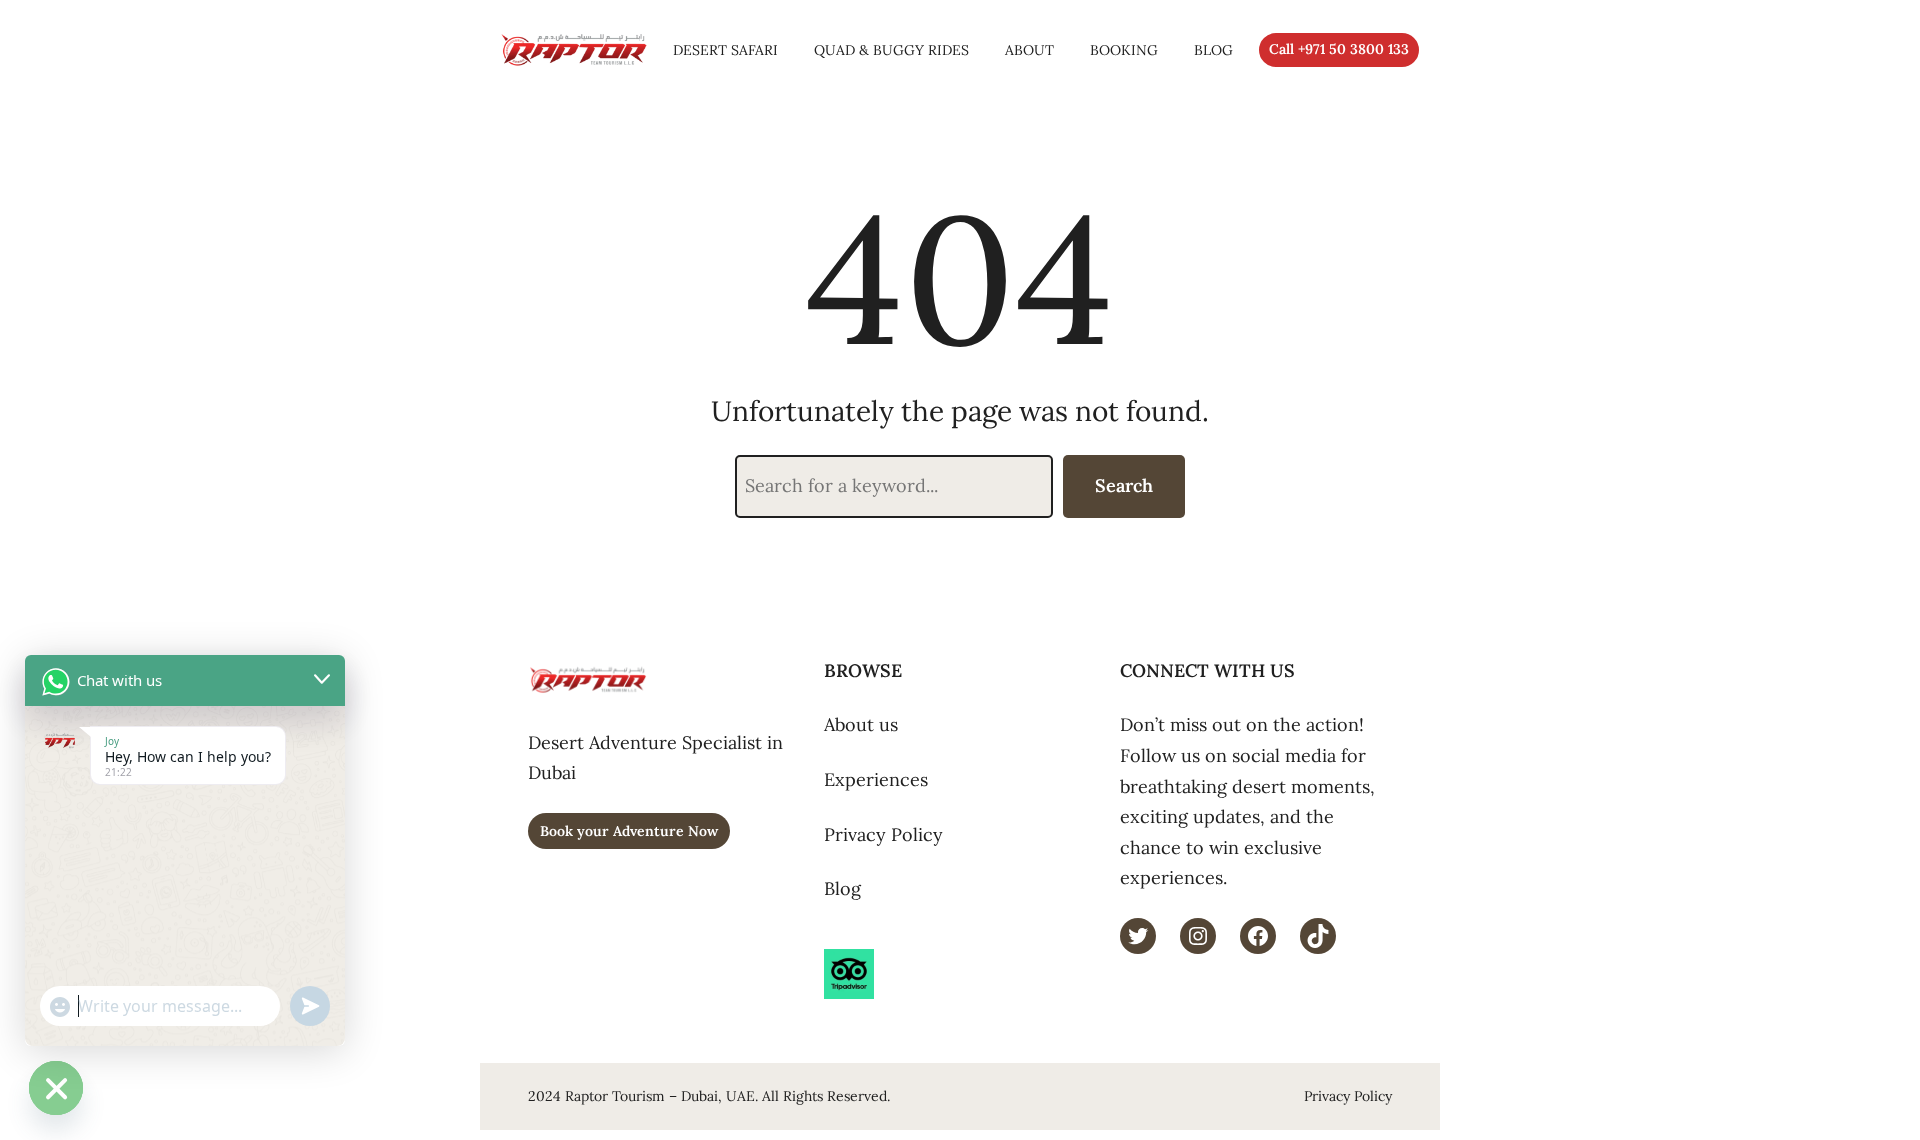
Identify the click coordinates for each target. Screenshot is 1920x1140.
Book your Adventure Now (629, 831)
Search (1124, 485)
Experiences (876, 779)
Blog (842, 888)
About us (861, 724)
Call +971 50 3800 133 (1339, 49)
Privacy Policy (883, 834)
